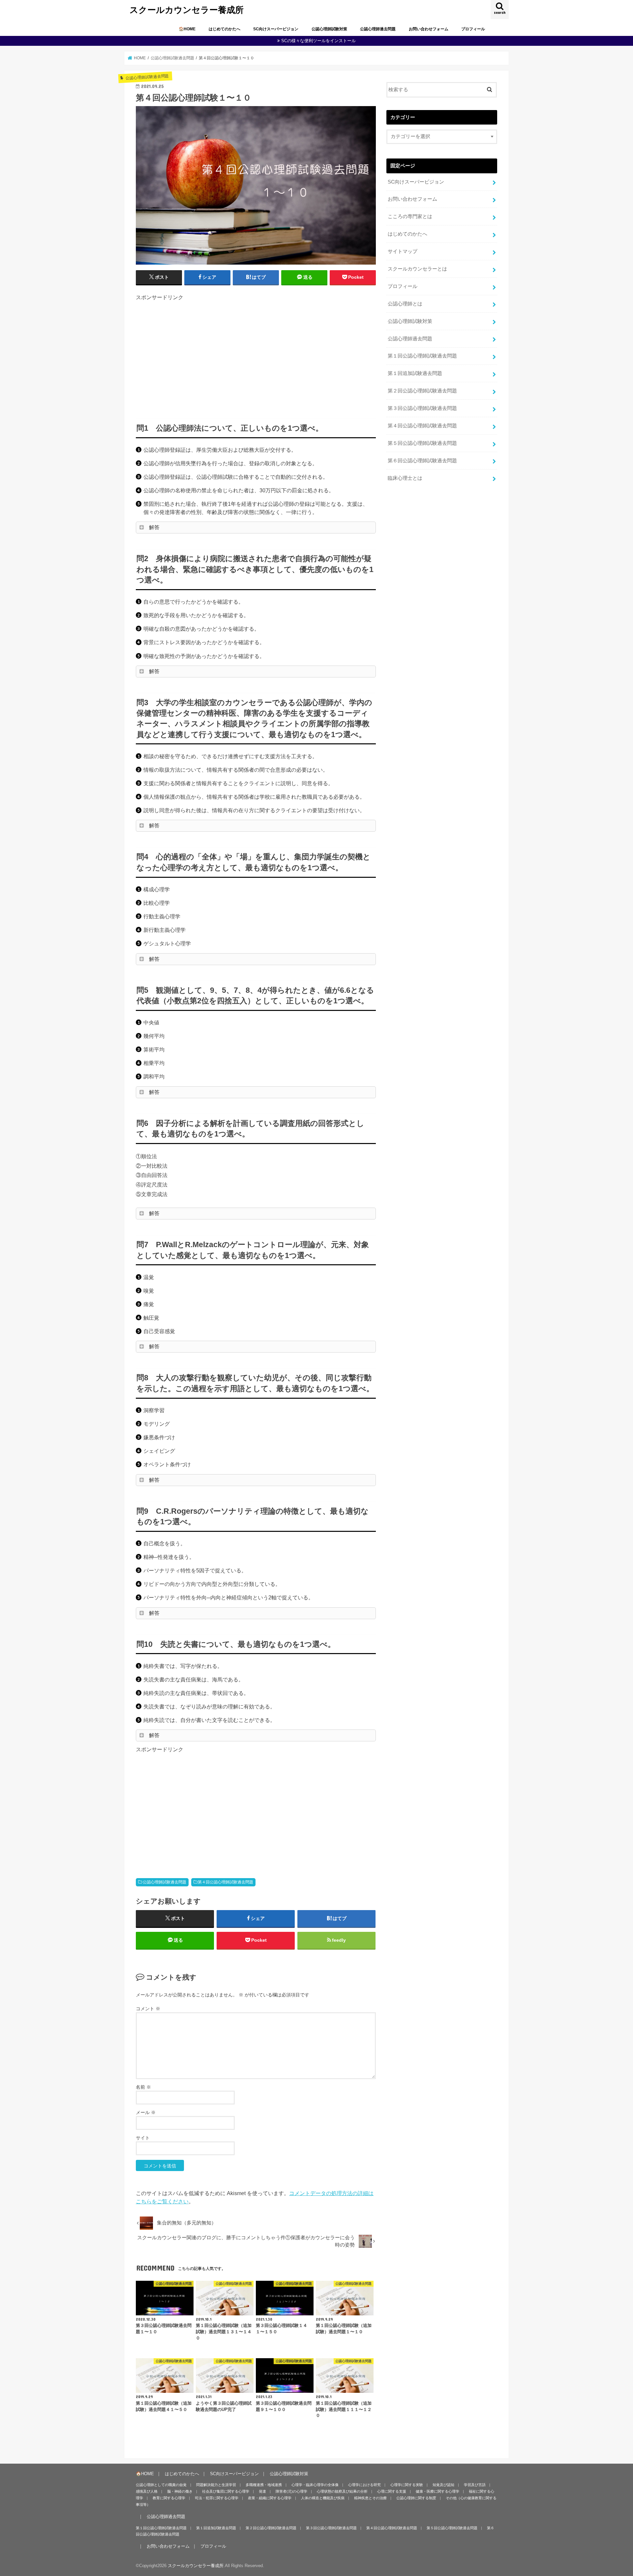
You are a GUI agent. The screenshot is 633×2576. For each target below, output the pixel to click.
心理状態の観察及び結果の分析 (342, 2491)
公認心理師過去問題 (378, 29)
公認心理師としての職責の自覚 (161, 2485)
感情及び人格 (147, 2491)
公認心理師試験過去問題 (165, 1882)
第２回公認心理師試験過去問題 (422, 391)
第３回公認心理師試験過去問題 (422, 408)
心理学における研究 (364, 2485)
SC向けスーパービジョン (276, 29)
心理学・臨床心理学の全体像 (315, 2485)
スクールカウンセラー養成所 (187, 9)
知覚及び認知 (443, 2485)
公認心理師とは (405, 304)
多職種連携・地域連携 (264, 2485)
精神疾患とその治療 (370, 2498)
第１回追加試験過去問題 (415, 373)
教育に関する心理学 (169, 2498)
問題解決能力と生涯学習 (216, 2485)
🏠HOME (187, 29)
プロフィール (473, 29)
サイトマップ (403, 251)
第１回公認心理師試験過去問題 (422, 356)
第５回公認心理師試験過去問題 (422, 443)
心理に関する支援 (392, 2491)
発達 (262, 2491)
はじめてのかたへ (225, 29)
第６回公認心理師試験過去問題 (422, 461)
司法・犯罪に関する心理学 (217, 2498)
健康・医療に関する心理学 (437, 2491)
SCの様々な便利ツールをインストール (318, 41)
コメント (148, 2009)
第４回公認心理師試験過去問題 (226, 1882)
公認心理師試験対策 (329, 29)
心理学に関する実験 (407, 2485)
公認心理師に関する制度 (416, 2498)
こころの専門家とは (410, 216)
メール (146, 2112)
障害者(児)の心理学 (291, 2491)
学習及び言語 (475, 2485)
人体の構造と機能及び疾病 (323, 2498)
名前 (143, 2087)
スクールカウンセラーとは (417, 269)
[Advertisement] (256, 357)
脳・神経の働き (180, 2491)
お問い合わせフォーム (429, 29)
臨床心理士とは (405, 478)
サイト (143, 2138)
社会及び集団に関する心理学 (226, 2491)
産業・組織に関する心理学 (270, 2498)
